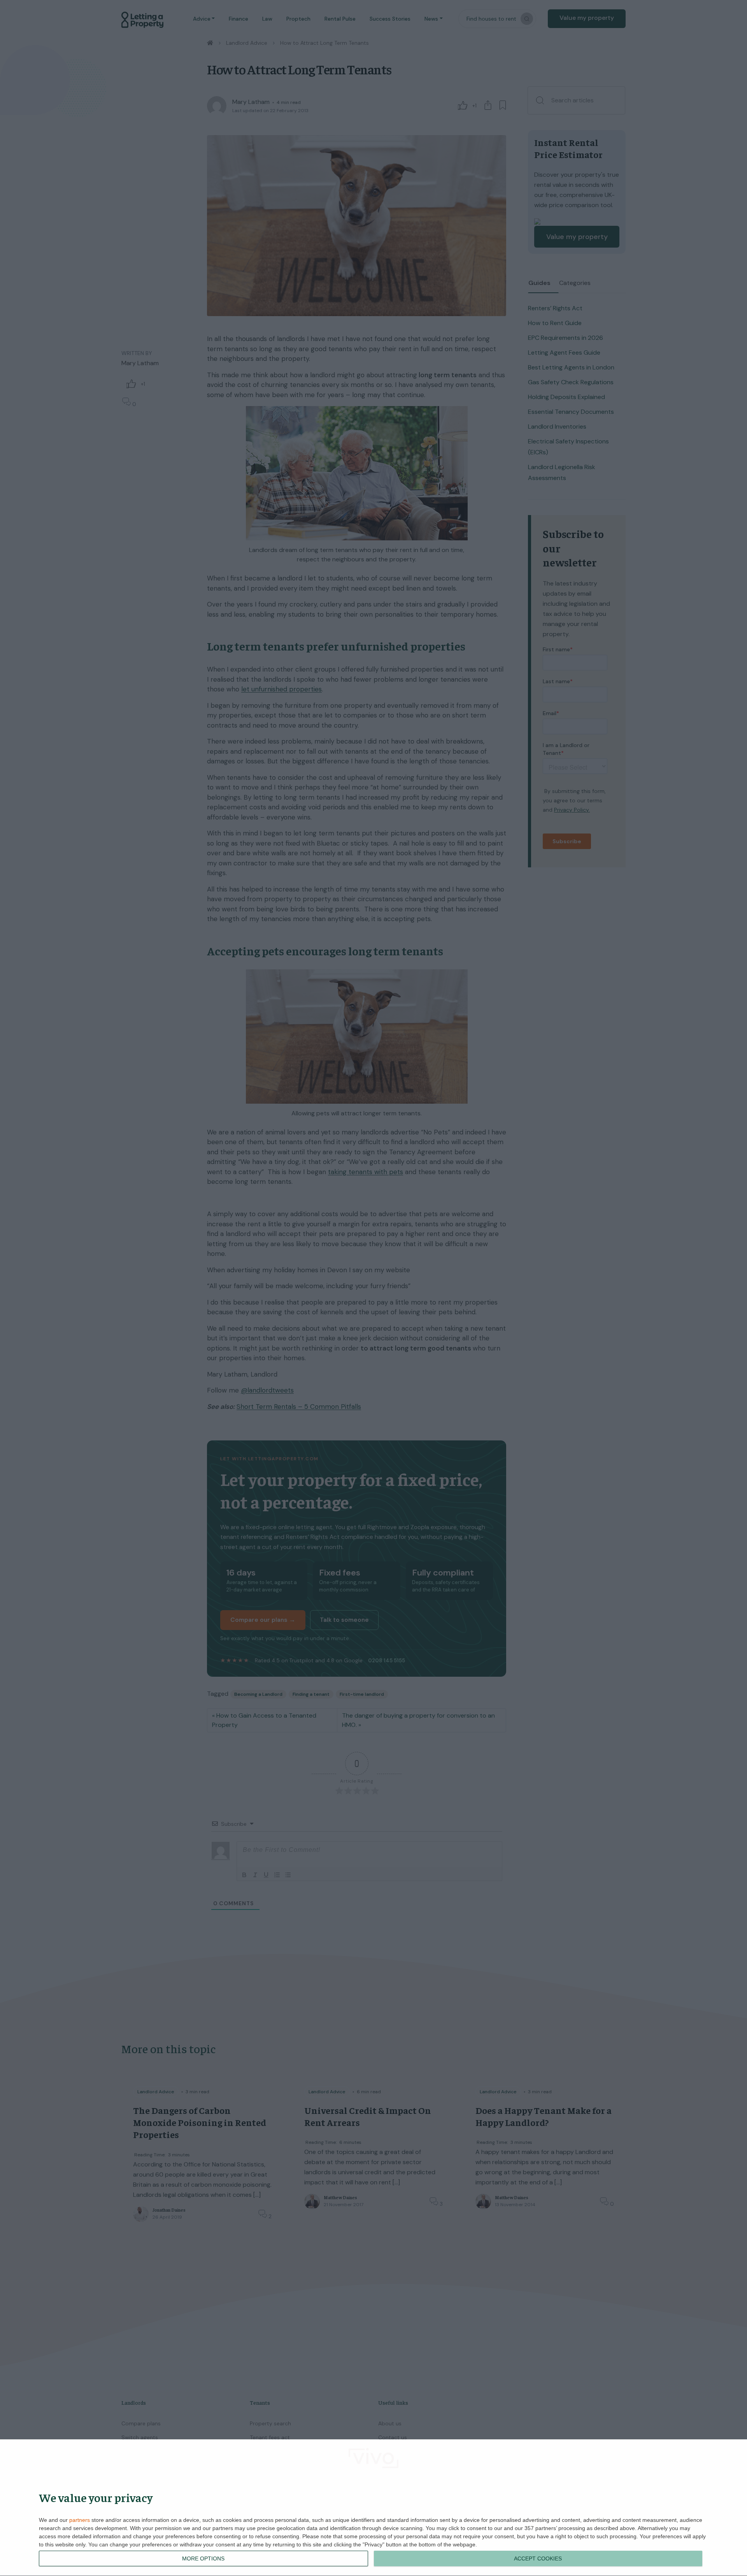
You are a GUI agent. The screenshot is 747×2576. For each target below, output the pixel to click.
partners (80, 2520)
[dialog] (373, 2508)
